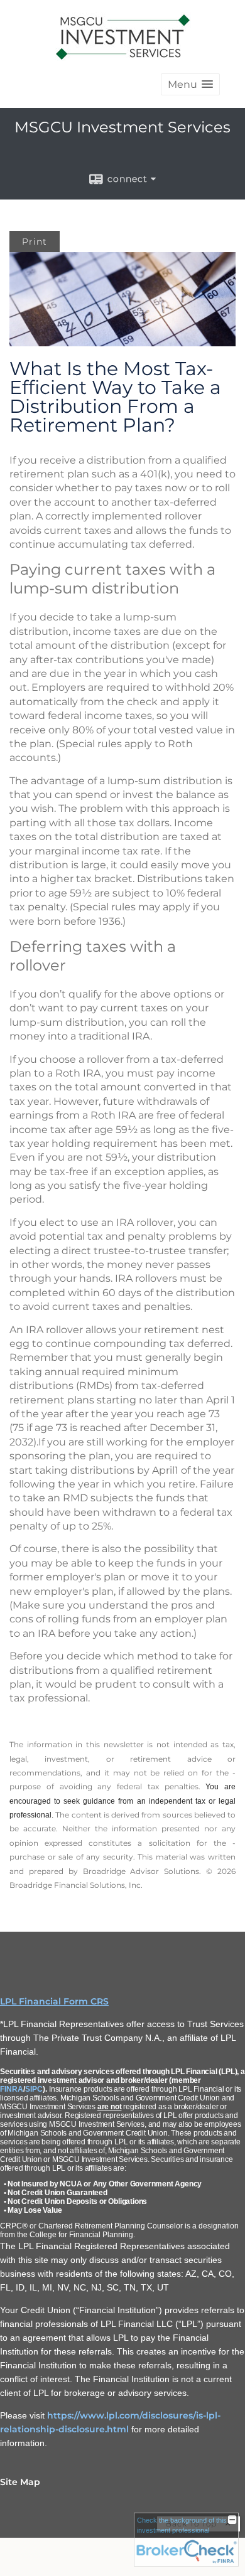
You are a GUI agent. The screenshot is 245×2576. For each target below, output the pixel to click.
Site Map (20, 2482)
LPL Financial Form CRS (54, 2001)
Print (35, 242)
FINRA (12, 2089)
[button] (190, 84)
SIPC (34, 2089)
